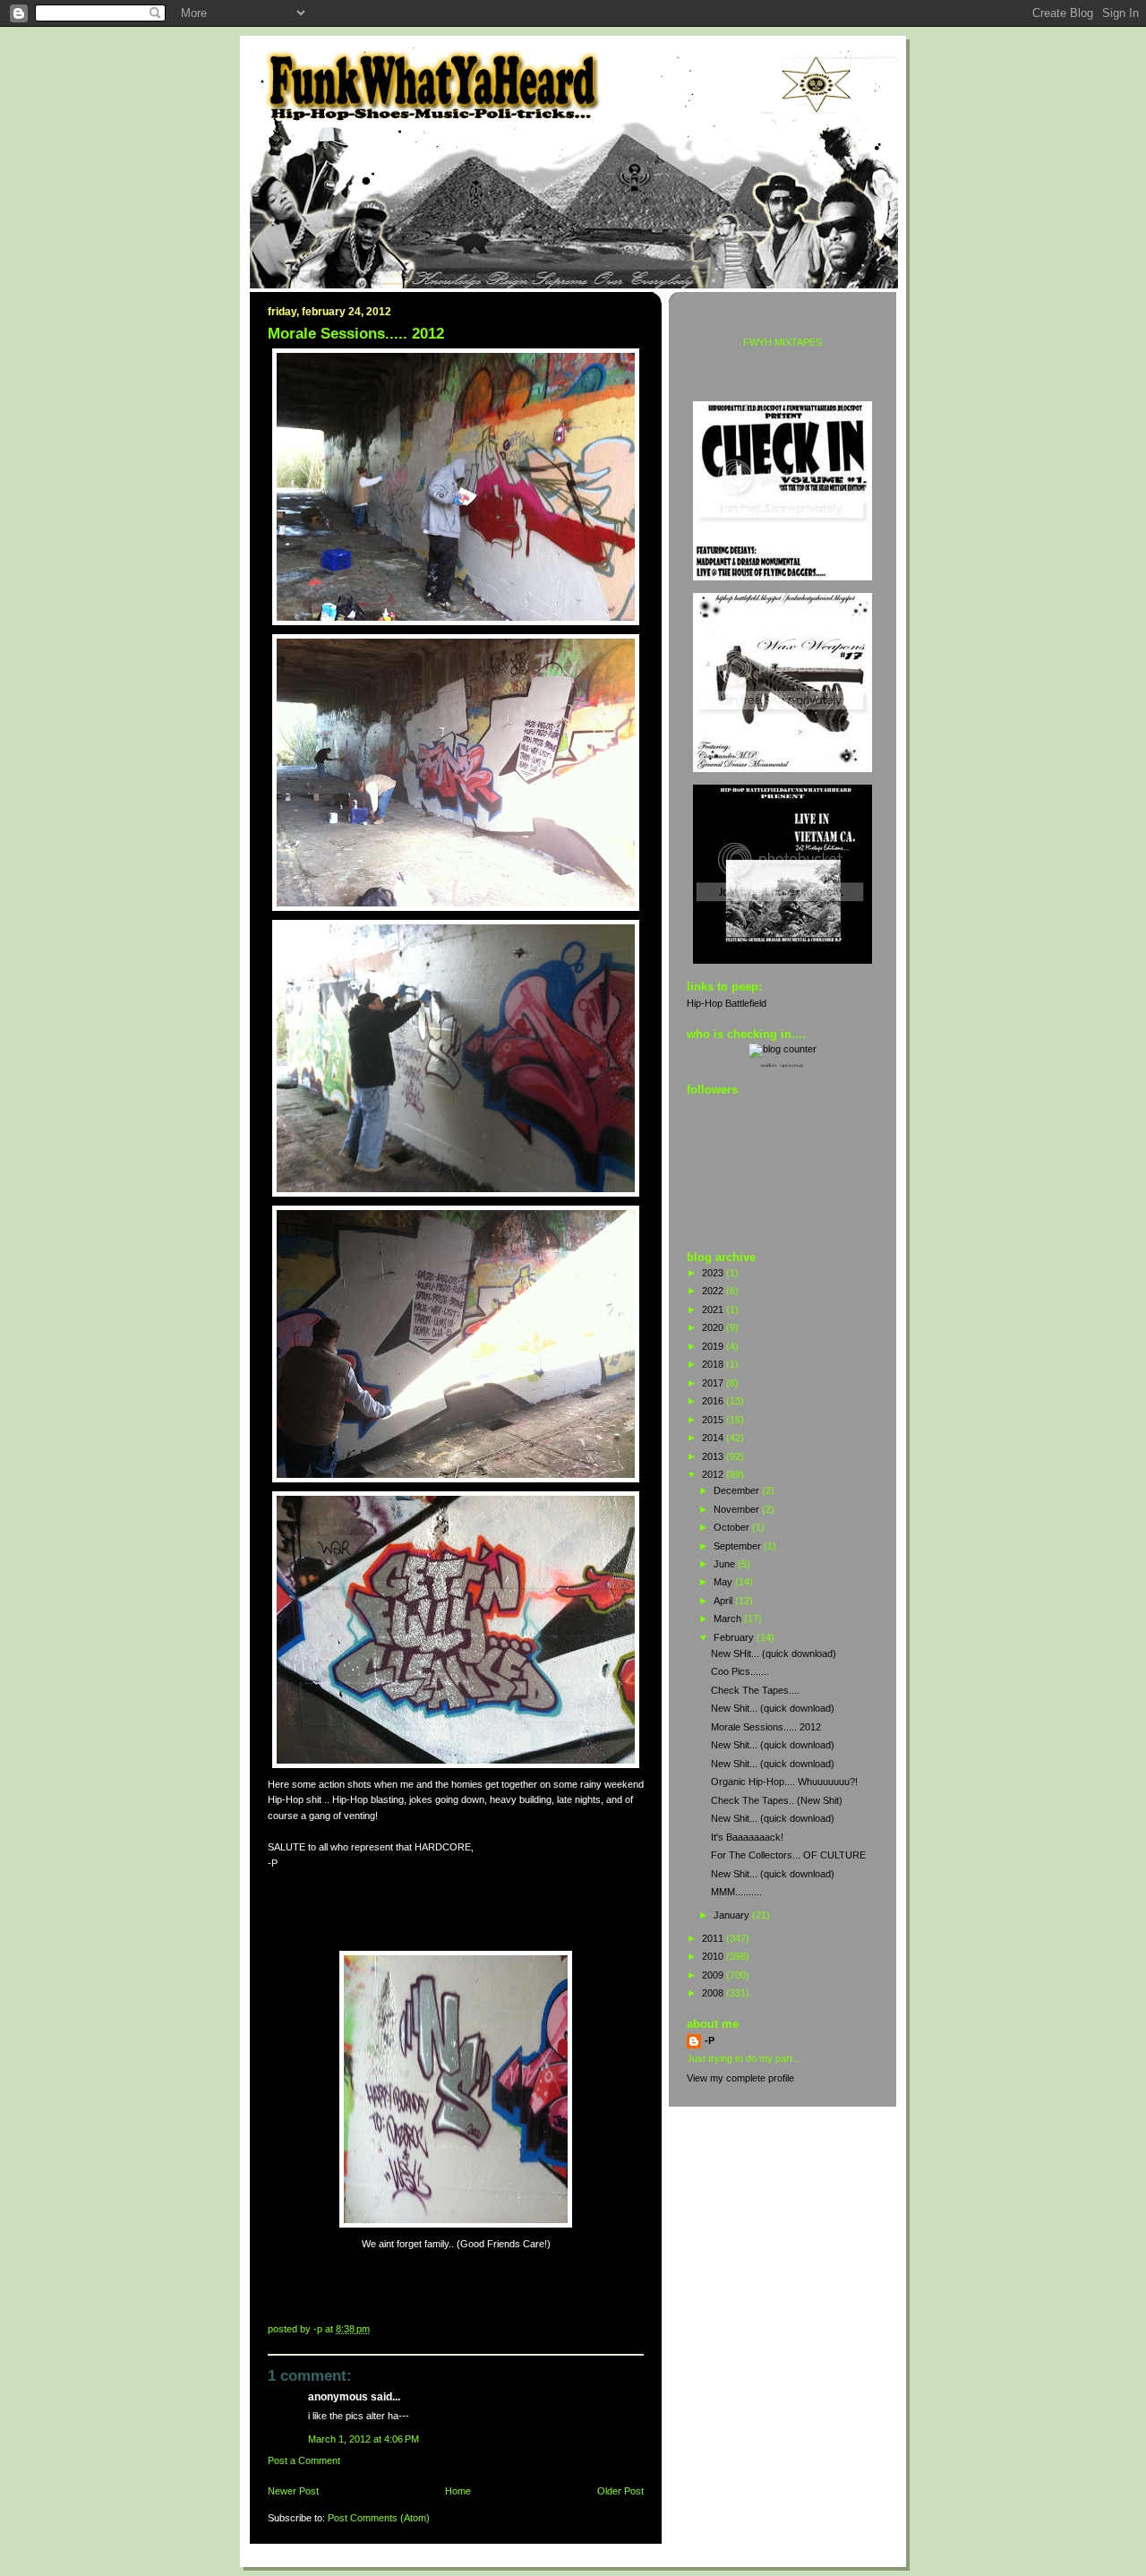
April (724, 1601)
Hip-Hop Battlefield (727, 1003)
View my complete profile (740, 2078)
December (738, 1490)
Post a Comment (304, 2460)
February (735, 1637)
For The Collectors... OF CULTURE (788, 1855)
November (738, 1509)
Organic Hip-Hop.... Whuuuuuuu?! (784, 1782)
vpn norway (792, 1065)
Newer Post (293, 2491)
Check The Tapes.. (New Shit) (777, 1800)
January (733, 1915)
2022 (714, 1291)
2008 (714, 1993)
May (724, 1582)
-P (710, 2040)
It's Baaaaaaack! (747, 1837)
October (733, 1527)
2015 (714, 1420)
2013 (714, 1456)
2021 (714, 1309)
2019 (714, 1346)
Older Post (620, 2491)
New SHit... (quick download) (774, 1653)
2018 (714, 1364)
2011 (714, 1938)
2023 (714, 1273)
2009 (714, 1975)
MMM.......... (736, 1892)
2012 (714, 1474)
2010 (714, 1956)
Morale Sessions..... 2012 (766, 1727)
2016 (714, 1401)
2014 (714, 1438)
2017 (714, 1383)
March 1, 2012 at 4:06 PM (363, 2439)
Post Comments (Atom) (379, 2518)
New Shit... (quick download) (773, 1708)
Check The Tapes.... (755, 1690)
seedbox (769, 1065)
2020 (714, 1327)
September (739, 1546)
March (729, 1619)
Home (458, 2491)
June (726, 1564)
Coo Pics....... (740, 1671)
